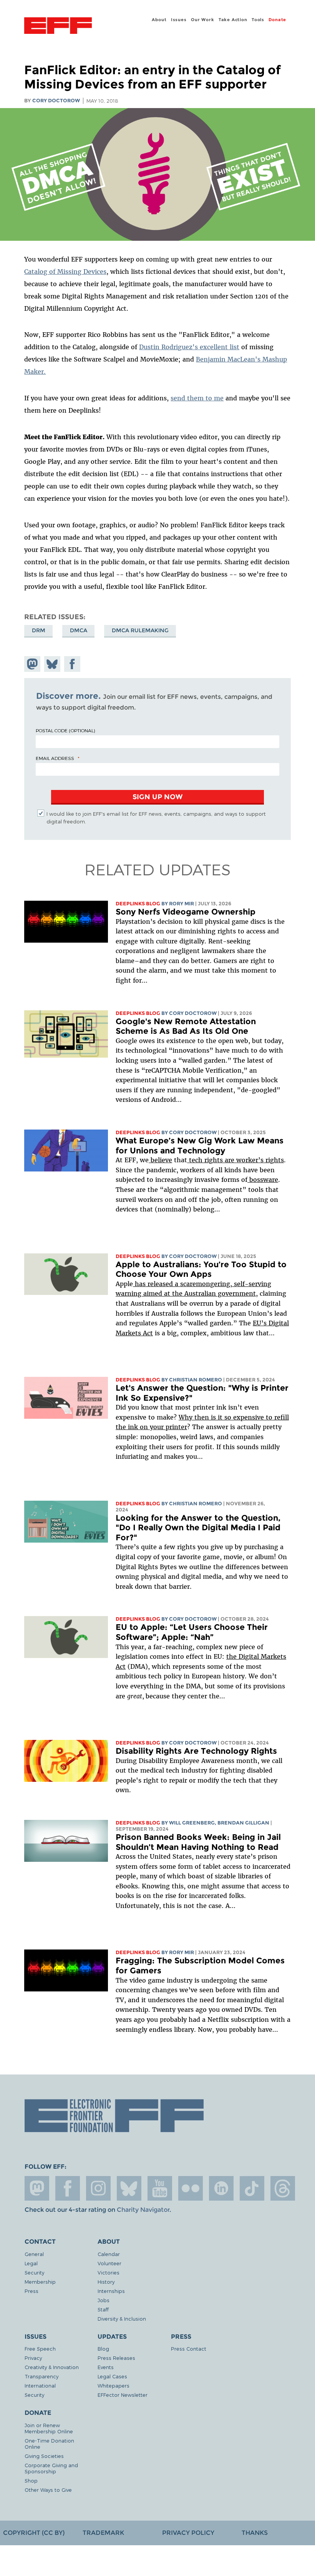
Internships (111, 2291)
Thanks (255, 2533)
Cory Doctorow (56, 101)
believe (160, 1160)
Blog (103, 2349)
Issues (179, 20)
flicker (191, 2188)
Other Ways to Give (48, 2490)
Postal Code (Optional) (65, 730)
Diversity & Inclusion (122, 2319)
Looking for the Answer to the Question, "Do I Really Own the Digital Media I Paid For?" (198, 1528)
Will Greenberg (192, 1823)
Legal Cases (112, 2376)
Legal (31, 2263)
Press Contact (189, 2349)
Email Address (55, 758)
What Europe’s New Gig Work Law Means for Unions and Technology (200, 1146)
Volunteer (109, 2263)
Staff (103, 2309)
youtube (160, 2188)
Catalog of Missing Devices (65, 272)
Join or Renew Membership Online (49, 2428)
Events (106, 2367)
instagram (98, 2188)
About (159, 20)
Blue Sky (129, 2188)
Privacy (33, 2358)
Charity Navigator (143, 2210)
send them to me (197, 398)
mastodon (37, 2188)
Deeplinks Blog (138, 904)
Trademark (103, 2533)
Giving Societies (44, 2456)
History (106, 2282)
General (34, 2254)
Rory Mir (182, 904)
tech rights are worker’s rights (235, 1160)
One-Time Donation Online (49, 2444)
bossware (263, 1180)
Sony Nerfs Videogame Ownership (186, 912)
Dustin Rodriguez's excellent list (189, 347)
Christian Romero (196, 1380)
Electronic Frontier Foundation (58, 27)
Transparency (41, 2376)
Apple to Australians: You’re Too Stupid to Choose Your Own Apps (201, 1269)
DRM (39, 630)
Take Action (233, 20)
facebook (68, 2188)
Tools (258, 20)
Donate (277, 20)
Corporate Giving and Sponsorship (51, 2468)
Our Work (202, 20)
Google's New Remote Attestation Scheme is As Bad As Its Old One (186, 1026)
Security (34, 2272)
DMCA (79, 630)
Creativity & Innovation (52, 2367)
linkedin (221, 2188)
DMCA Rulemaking (140, 630)
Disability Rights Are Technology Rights (196, 1751)
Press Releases (116, 2358)
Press (31, 2291)
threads (283, 2188)
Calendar (109, 2254)
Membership (40, 2282)
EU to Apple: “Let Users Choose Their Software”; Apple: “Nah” (192, 1632)
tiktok (252, 2188)
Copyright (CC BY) (34, 2533)
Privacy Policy (188, 2533)
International (40, 2385)
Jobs (104, 2300)
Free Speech (40, 2349)
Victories (109, 2272)
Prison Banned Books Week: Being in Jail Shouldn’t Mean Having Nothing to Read (198, 1842)
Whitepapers (114, 2385)
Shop (31, 2480)
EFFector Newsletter (123, 2395)
